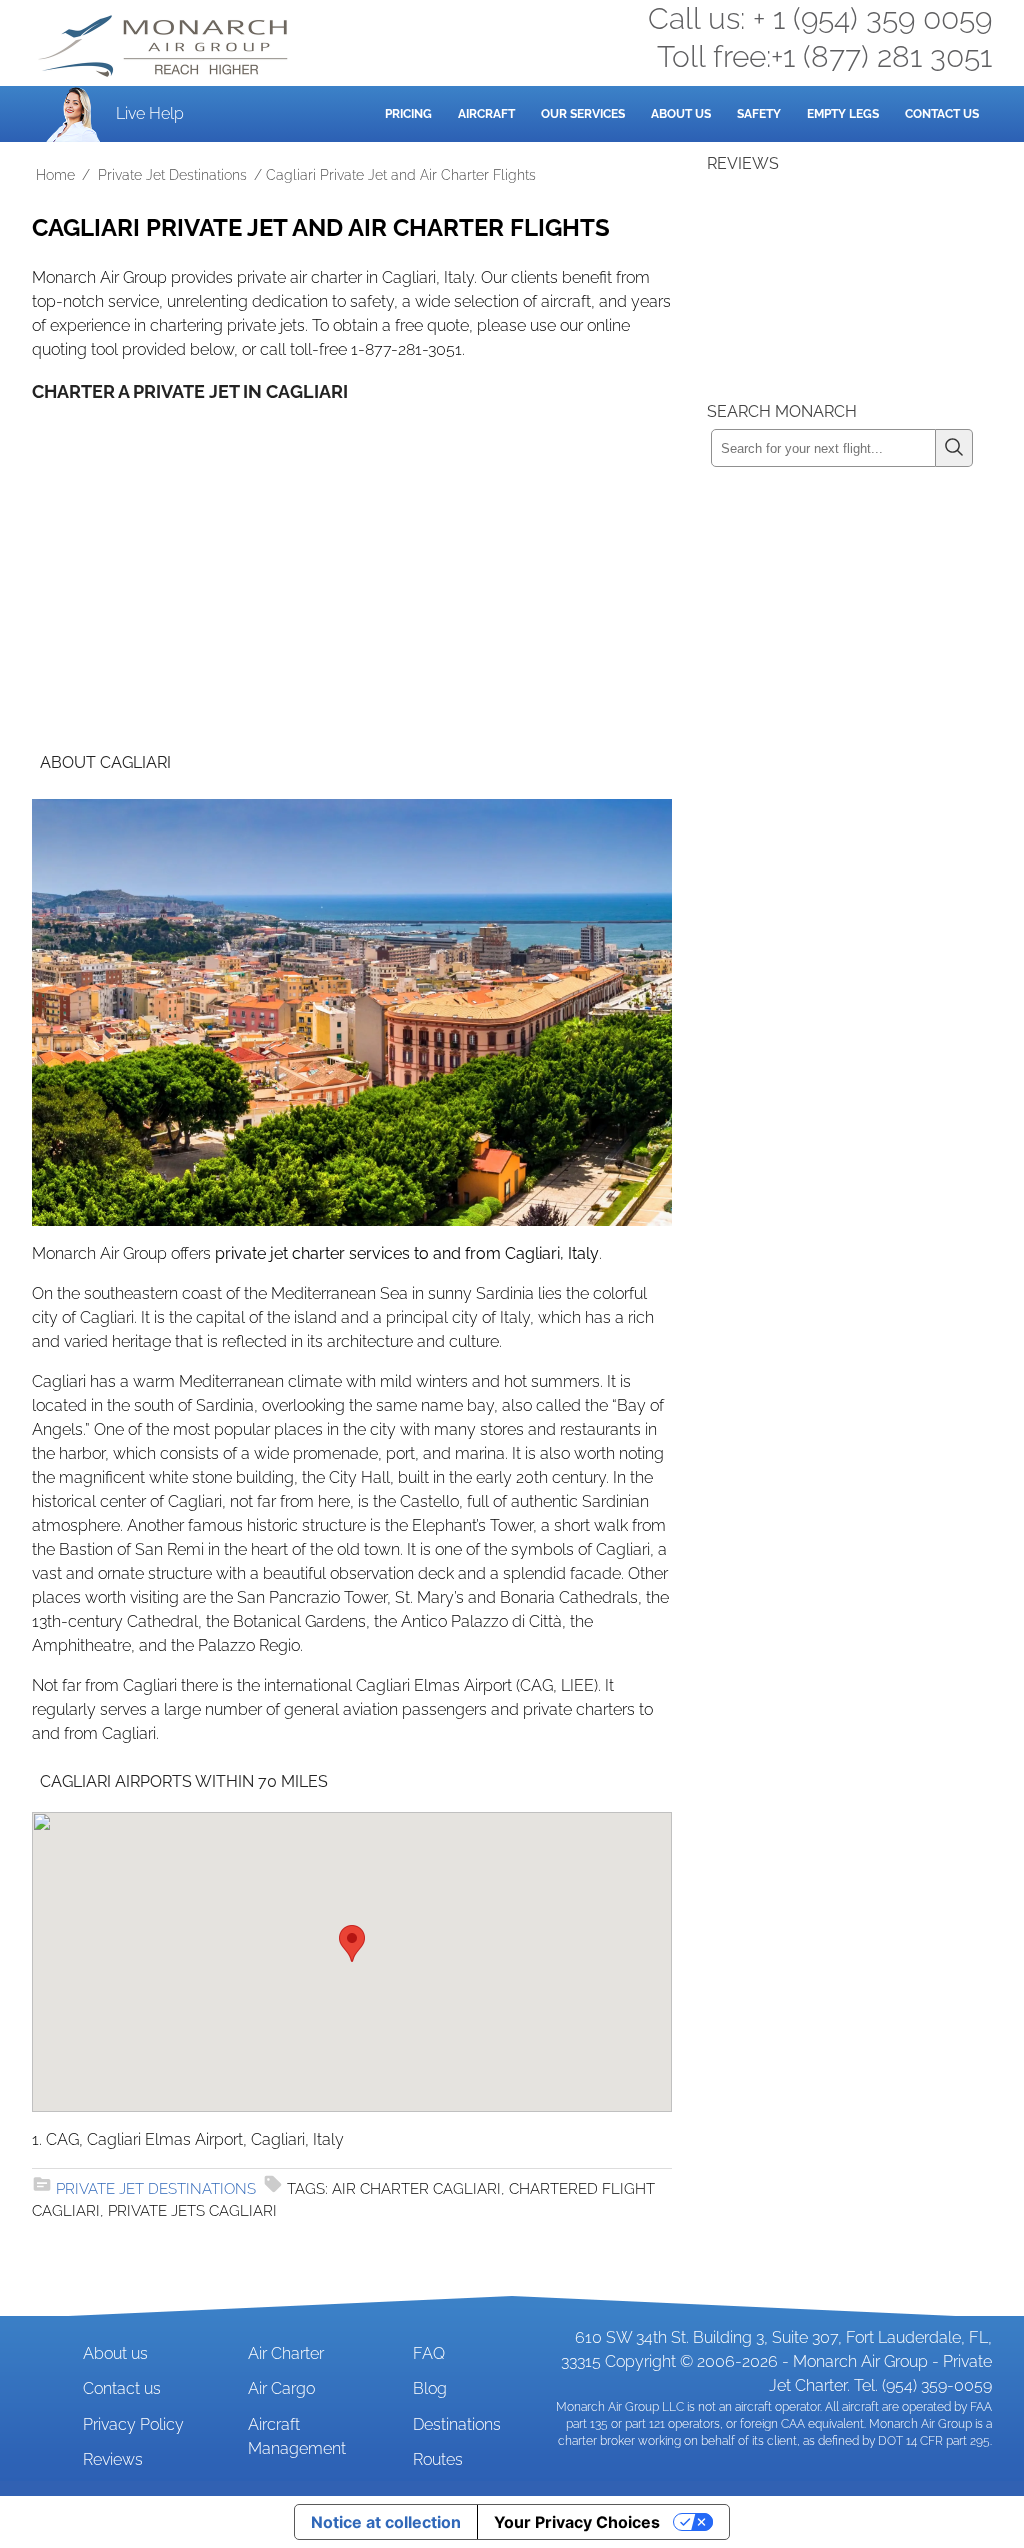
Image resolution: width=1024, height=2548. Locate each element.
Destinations (457, 2424)
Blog (430, 2388)
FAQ (429, 2353)
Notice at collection (386, 2522)
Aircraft (486, 114)
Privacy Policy (133, 2424)
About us (115, 2353)
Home (55, 175)
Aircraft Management (297, 2436)
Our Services (583, 114)
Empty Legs (843, 114)
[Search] (954, 448)
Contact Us (942, 114)
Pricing (408, 114)
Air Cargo (281, 2388)
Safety (759, 114)
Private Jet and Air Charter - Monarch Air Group (165, 46)
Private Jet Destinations (172, 175)
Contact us (122, 2388)
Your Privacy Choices (577, 2522)
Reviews (113, 2459)
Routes (438, 2459)
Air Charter (286, 2353)
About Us (681, 114)
